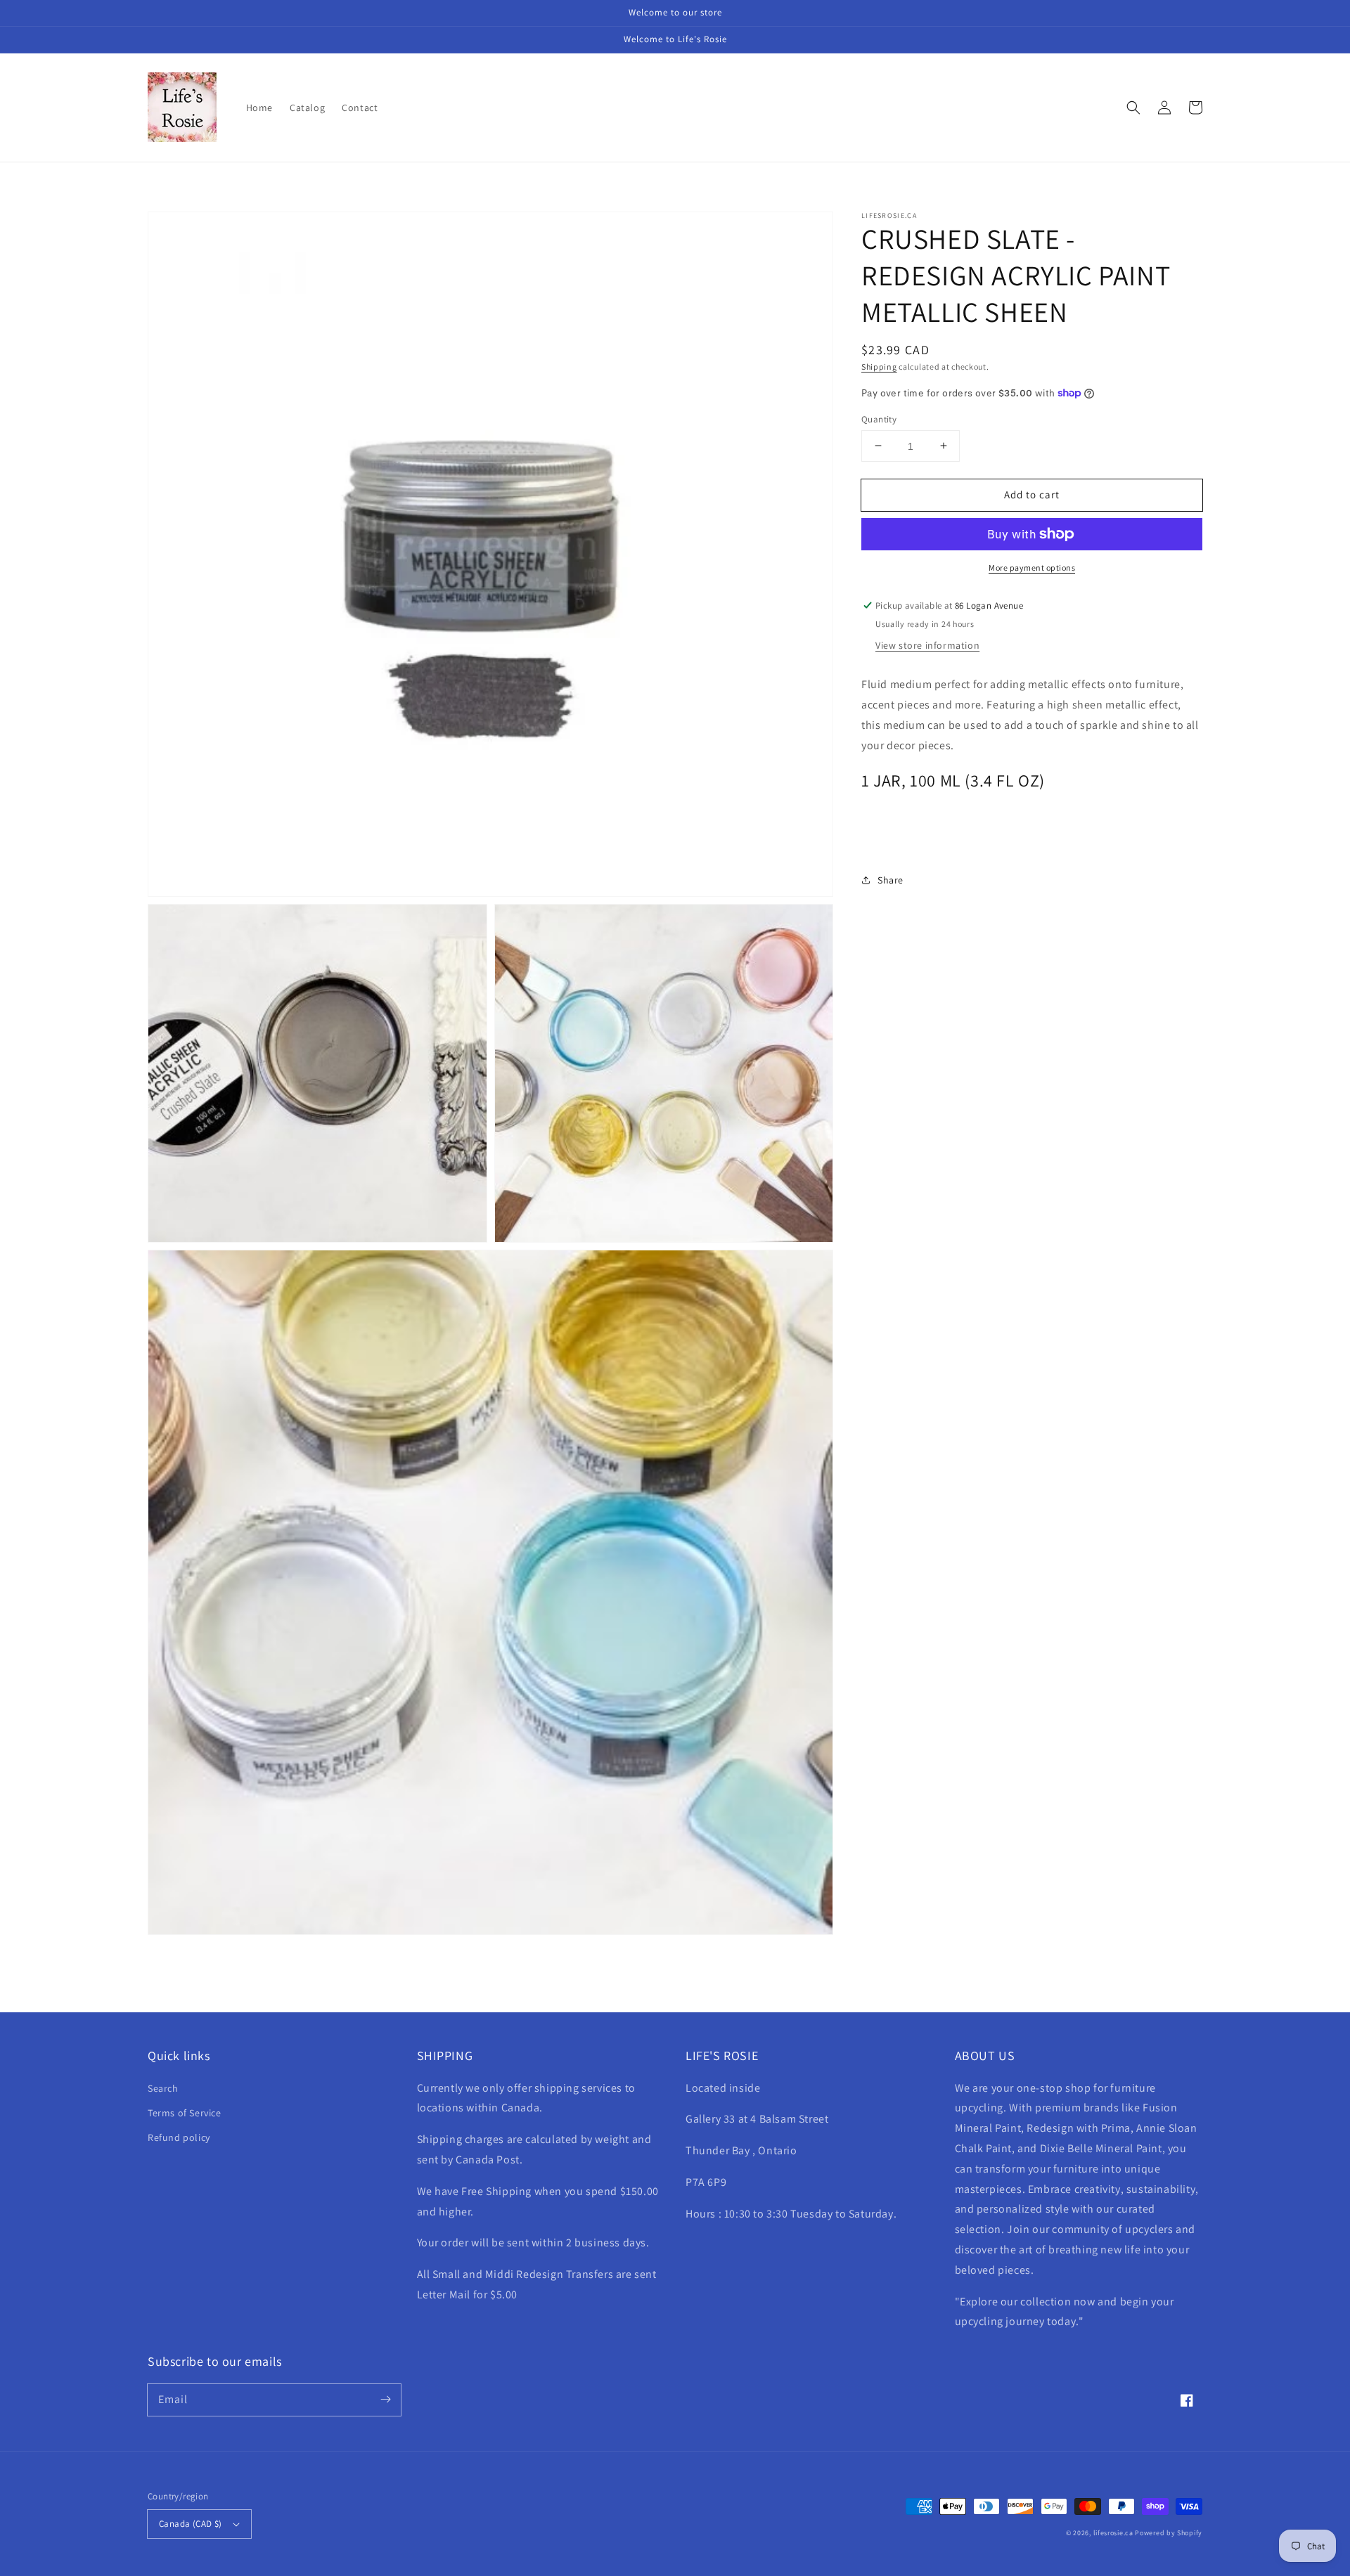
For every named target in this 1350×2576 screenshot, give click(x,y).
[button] (1133, 108)
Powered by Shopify (1169, 2533)
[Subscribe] (385, 2400)
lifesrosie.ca (1113, 2533)
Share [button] (891, 880)
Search (163, 2088)
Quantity (879, 419)
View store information (927, 645)
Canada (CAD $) (191, 2524)
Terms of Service (185, 2113)
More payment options (1032, 568)
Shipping (879, 367)
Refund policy (179, 2137)
